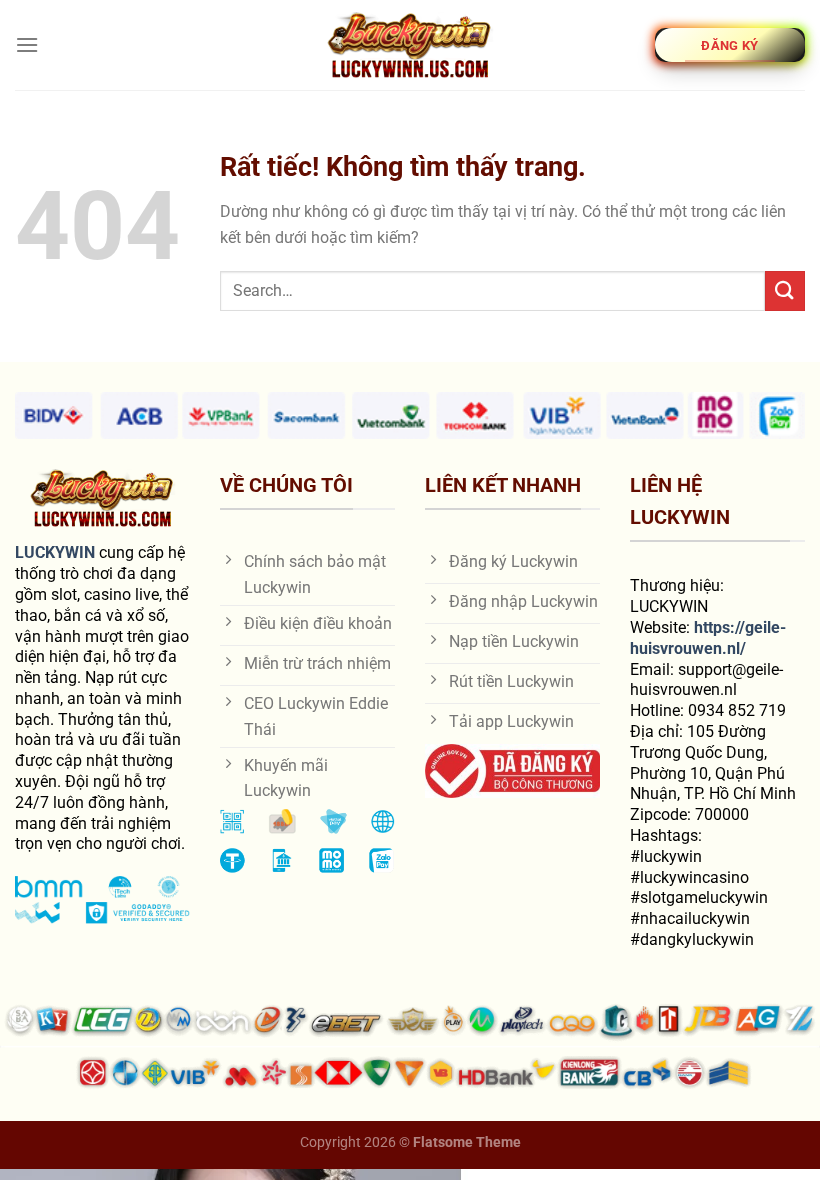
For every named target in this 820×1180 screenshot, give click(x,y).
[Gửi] (785, 290)
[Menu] (27, 44)
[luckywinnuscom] (410, 45)
